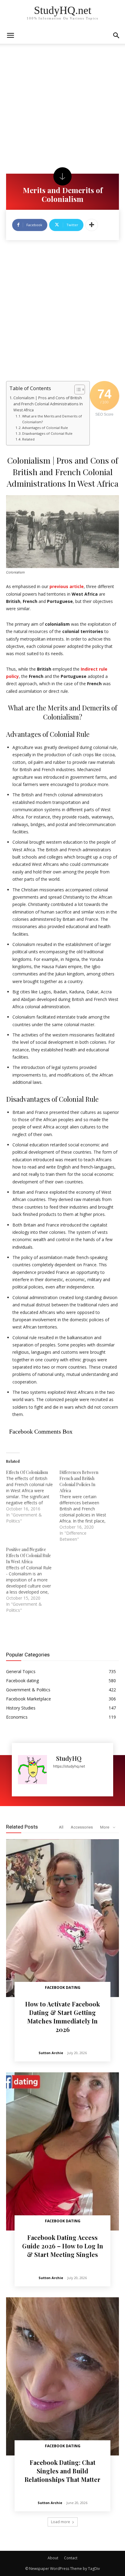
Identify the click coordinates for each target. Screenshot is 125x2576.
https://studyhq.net (69, 1766)
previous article (67, 586)
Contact (71, 2558)
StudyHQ (69, 1758)
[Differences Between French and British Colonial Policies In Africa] (86, 1506)
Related (28, 439)
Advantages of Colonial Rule (45, 428)
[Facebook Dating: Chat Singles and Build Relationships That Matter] (62, 2376)
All (61, 1827)
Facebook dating (63, 1987)
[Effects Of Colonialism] (33, 1497)
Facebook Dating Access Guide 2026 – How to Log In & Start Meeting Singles (63, 2246)
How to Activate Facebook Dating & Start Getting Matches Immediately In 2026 (62, 2017)
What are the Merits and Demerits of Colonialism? (52, 419)
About (53, 2558)
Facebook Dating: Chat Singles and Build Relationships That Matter (62, 2471)
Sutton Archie (51, 2053)
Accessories (82, 1827)
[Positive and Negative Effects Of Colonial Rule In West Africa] (33, 1580)
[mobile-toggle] (10, 36)
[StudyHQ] (32, 1770)
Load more (61, 2522)
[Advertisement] (62, 109)
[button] (117, 36)
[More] (92, 225)
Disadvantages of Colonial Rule (47, 433)
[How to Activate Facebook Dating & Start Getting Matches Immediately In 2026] (62, 1918)
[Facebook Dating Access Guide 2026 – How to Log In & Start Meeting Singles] (62, 2151)
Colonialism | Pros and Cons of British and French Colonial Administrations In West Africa (48, 404)
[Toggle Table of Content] (77, 390)
